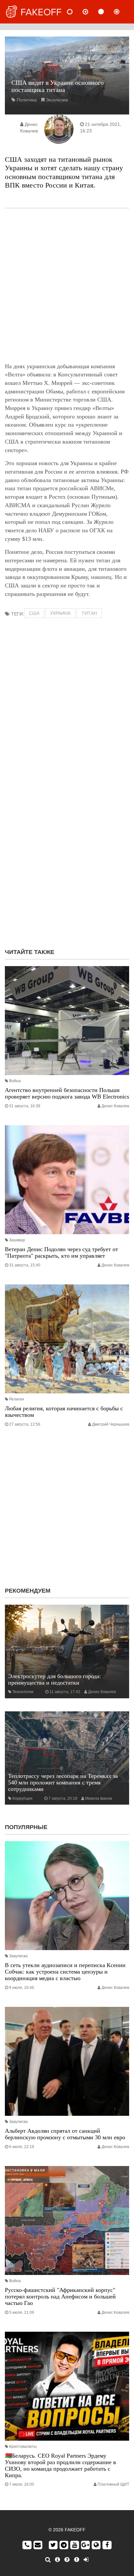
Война (15, 1081)
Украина (60, 613)
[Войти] (86, 2560)
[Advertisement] (67, 285)
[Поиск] (48, 2560)
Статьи (106, 12)
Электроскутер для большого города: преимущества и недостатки (54, 1679)
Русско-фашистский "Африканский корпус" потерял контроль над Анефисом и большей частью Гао (60, 2296)
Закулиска (18, 1956)
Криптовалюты (23, 2447)
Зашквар (17, 1240)
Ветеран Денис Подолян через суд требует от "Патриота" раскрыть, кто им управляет (61, 1252)
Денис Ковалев (115, 1106)
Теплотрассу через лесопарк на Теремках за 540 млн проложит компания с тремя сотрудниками (63, 1782)
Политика (27, 100)
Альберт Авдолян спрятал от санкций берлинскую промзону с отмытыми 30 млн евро (65, 2134)
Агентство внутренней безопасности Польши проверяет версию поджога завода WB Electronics (67, 1093)
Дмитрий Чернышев (111, 1424)
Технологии (23, 1692)
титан (89, 613)
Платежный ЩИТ (113, 2484)
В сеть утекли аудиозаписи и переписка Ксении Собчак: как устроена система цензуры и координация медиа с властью (65, 1972)
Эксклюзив (57, 100)
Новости (75, 12)
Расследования (122, 12)
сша (34, 613)
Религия (17, 1399)
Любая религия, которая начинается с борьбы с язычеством (64, 1412)
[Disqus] (67, 859)
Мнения (91, 12)
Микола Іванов (99, 1798)
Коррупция (22, 1798)
